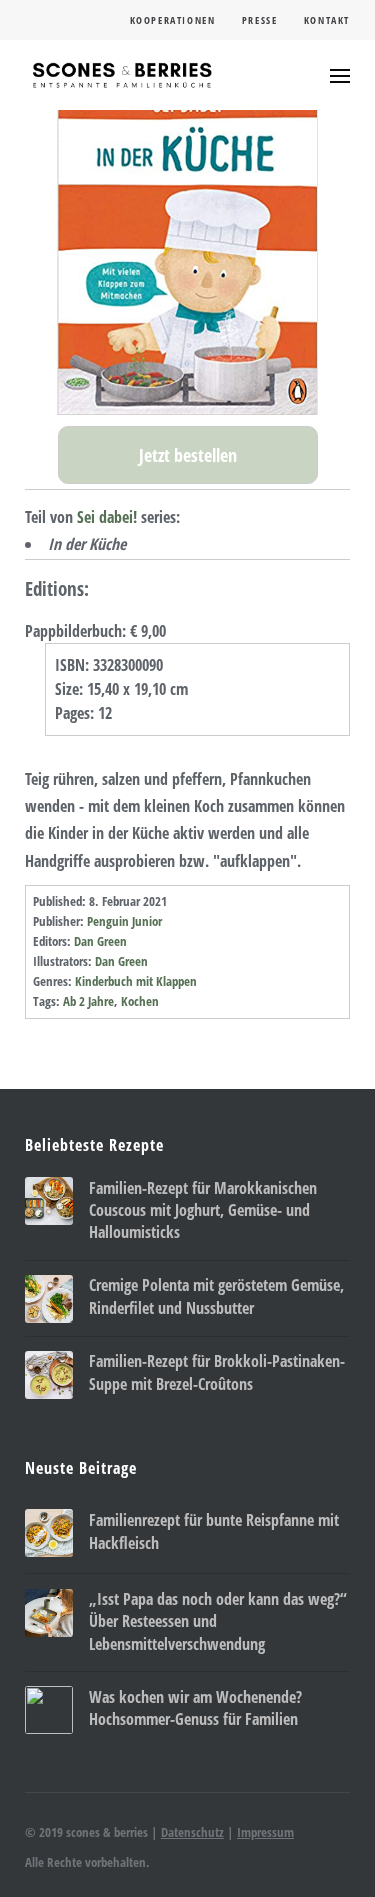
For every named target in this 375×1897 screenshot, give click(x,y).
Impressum (265, 1832)
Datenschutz (192, 1832)
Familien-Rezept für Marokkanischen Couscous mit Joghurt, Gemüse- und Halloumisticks (203, 1210)
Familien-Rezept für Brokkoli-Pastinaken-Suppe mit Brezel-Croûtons (217, 1372)
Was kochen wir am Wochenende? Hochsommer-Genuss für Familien (195, 1708)
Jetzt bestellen (188, 455)
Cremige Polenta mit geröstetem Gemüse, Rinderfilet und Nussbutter (216, 1296)
